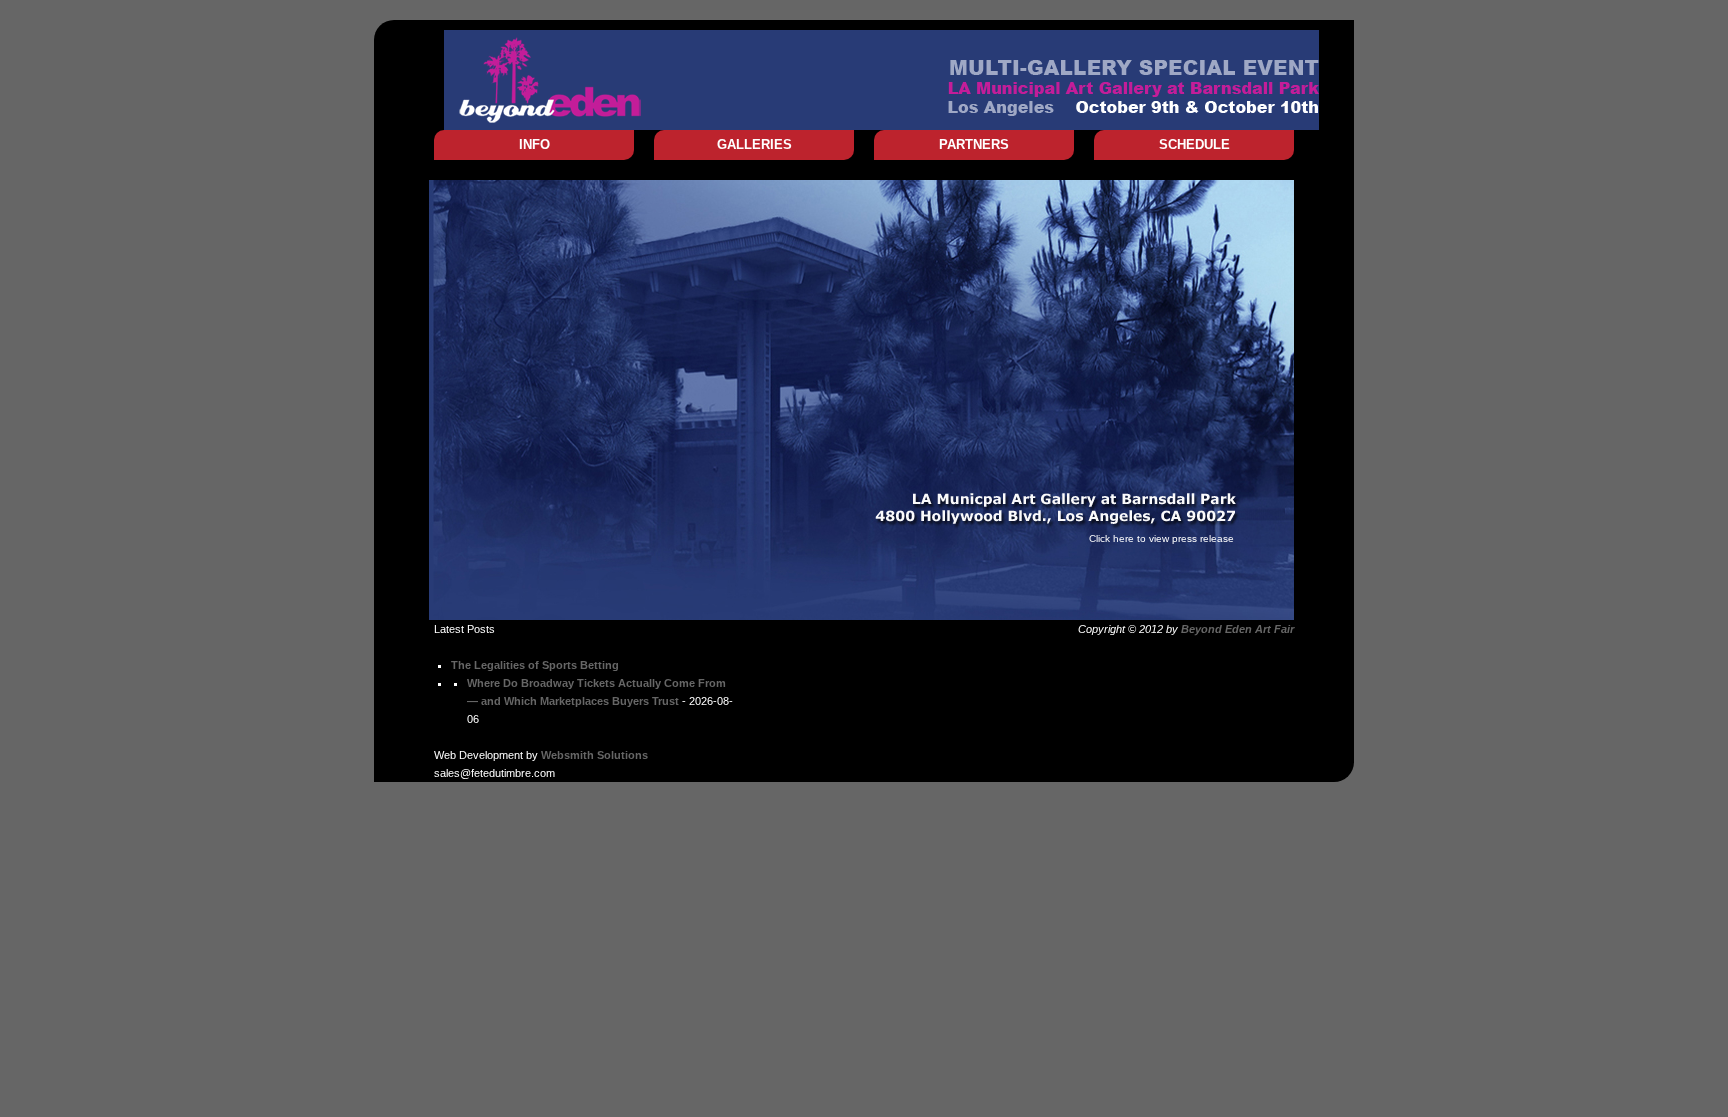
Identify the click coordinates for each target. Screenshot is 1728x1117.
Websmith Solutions (594, 755)
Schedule (1194, 144)
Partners (974, 144)
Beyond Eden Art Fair (1237, 629)
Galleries (754, 144)
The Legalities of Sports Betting (535, 665)
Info (534, 144)
